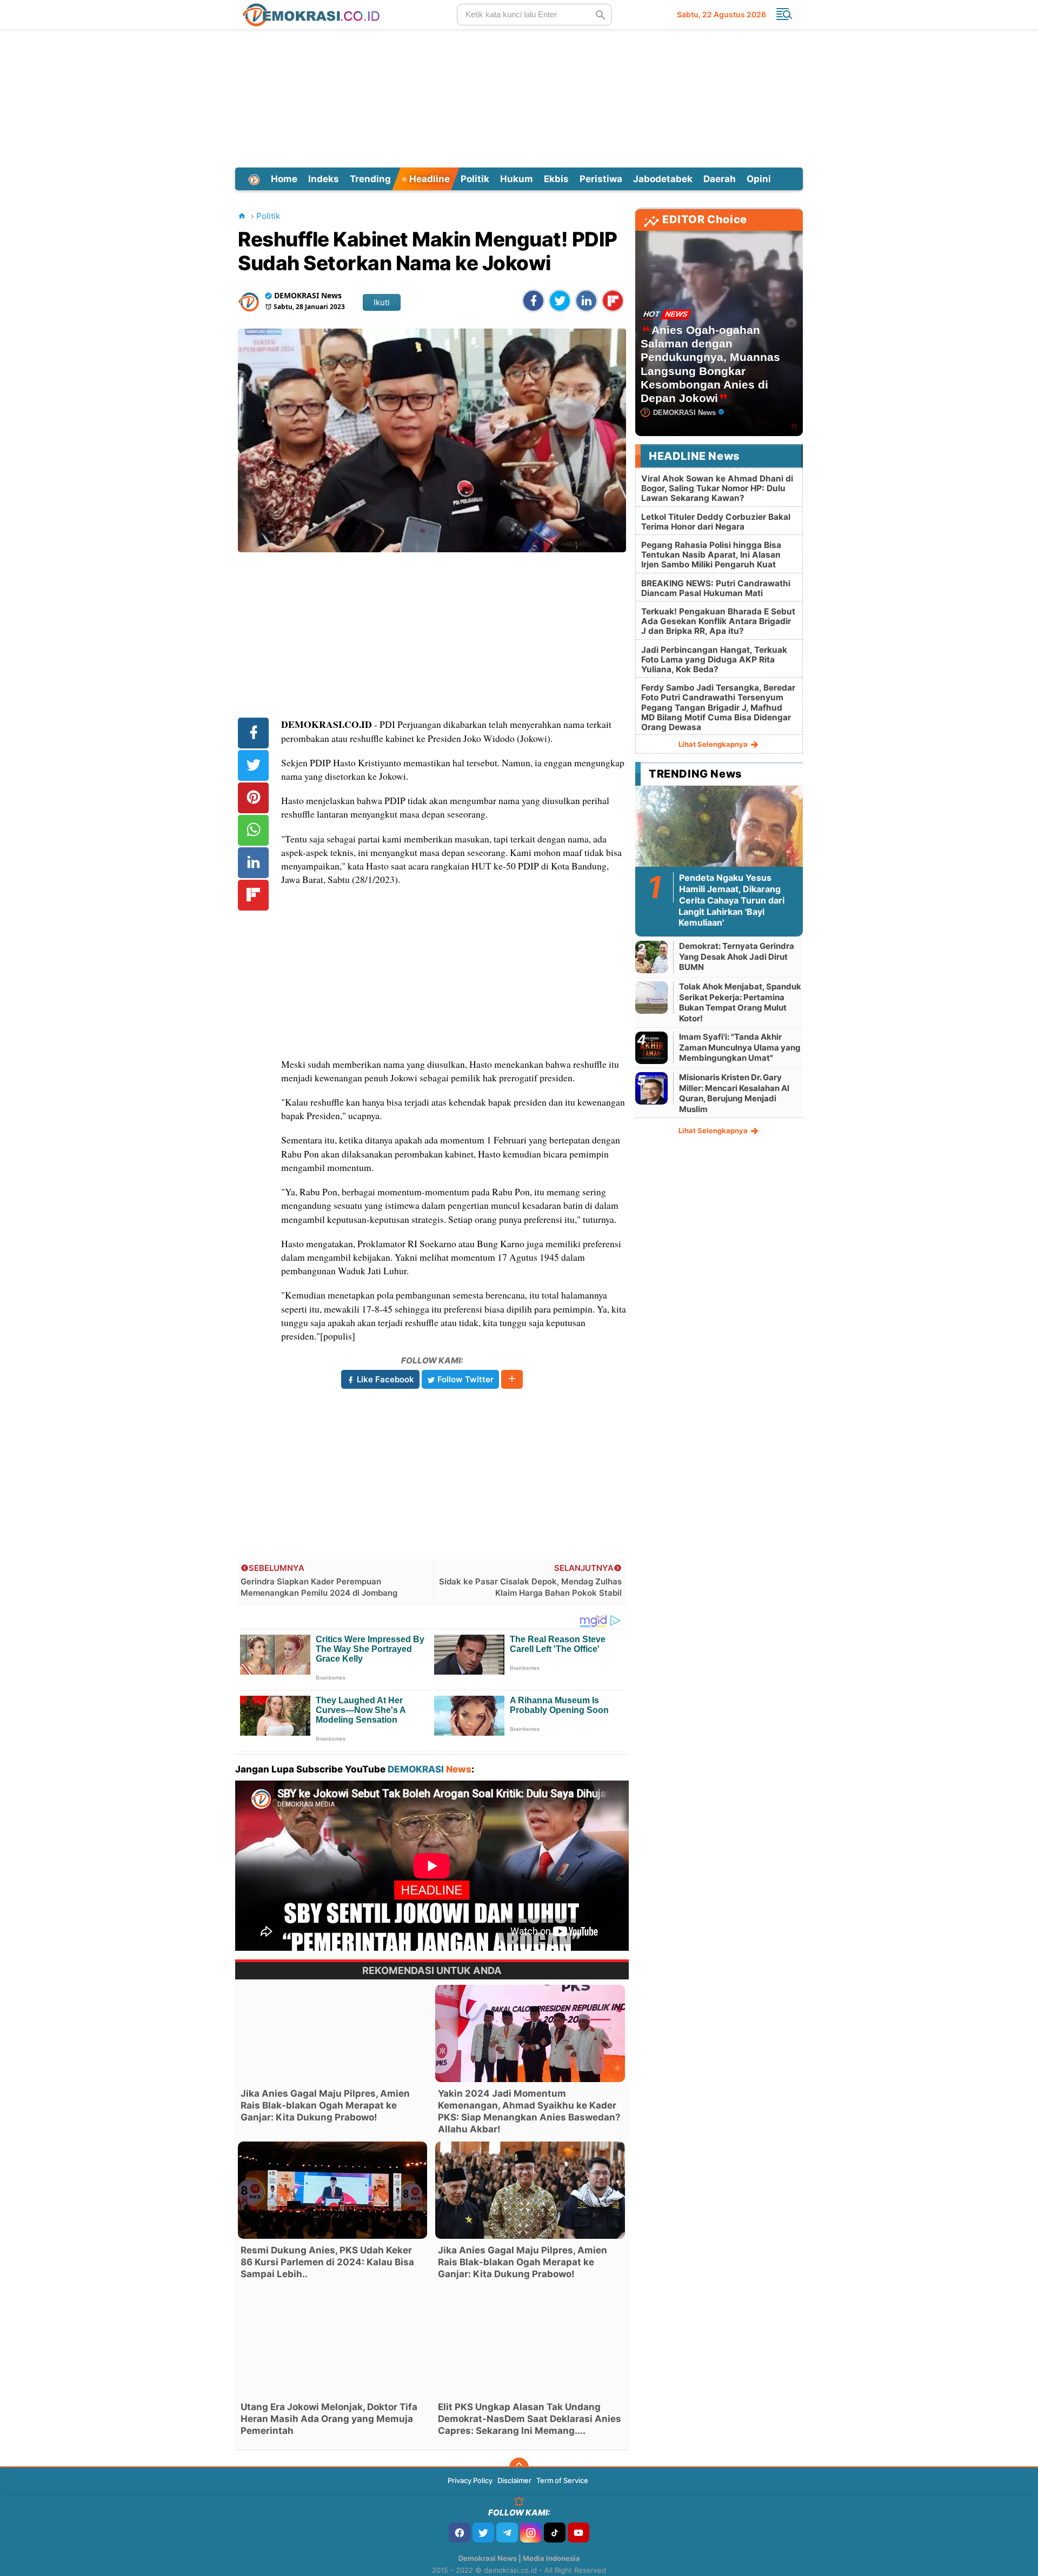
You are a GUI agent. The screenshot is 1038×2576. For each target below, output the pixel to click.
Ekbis (556, 179)
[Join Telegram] (507, 2532)
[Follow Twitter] (483, 2532)
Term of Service (562, 2480)
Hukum (517, 179)
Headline (428, 179)
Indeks (324, 179)
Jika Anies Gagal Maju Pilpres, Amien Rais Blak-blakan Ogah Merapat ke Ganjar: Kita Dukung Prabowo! (325, 2105)
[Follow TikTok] (555, 2532)
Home (284, 179)
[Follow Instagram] (531, 2532)
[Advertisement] (519, 97)
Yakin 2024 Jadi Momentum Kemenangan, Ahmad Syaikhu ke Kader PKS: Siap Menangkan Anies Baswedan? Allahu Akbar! (529, 2111)
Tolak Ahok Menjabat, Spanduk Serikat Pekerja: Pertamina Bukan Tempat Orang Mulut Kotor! (740, 1002)
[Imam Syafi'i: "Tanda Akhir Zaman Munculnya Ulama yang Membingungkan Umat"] (651, 1048)
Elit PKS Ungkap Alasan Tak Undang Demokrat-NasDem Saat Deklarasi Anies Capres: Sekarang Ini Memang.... (530, 2419)
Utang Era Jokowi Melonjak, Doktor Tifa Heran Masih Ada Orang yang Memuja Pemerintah (329, 2419)
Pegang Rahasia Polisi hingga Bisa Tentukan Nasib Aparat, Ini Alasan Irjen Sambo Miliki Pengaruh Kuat (711, 555)
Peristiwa (601, 179)
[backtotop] (519, 2467)
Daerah (720, 179)
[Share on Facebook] (533, 301)
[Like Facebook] (460, 2532)
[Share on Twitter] (560, 301)
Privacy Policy (470, 2480)
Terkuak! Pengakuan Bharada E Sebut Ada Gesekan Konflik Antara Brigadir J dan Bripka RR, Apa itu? (718, 621)
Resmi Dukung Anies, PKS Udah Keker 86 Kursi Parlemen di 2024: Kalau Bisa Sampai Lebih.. (327, 2262)
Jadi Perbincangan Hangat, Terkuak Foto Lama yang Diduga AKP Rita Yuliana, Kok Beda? (714, 660)
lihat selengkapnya (714, 744)
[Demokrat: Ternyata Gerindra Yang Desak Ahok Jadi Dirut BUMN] (651, 957)
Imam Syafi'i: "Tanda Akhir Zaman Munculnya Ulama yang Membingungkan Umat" (740, 1047)
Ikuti (382, 302)
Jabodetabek (663, 179)
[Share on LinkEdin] (586, 301)
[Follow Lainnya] (512, 1379)
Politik (475, 179)
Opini (759, 179)
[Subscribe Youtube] (578, 2532)
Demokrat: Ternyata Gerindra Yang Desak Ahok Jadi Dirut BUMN (737, 956)
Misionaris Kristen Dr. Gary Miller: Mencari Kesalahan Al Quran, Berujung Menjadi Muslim (734, 1093)
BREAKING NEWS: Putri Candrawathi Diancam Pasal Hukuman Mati (716, 588)
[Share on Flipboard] (613, 301)
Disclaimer (514, 2480)
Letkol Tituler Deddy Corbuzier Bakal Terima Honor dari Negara (716, 522)
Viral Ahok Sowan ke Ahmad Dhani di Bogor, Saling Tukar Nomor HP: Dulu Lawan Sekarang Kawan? (717, 488)
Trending (370, 179)
